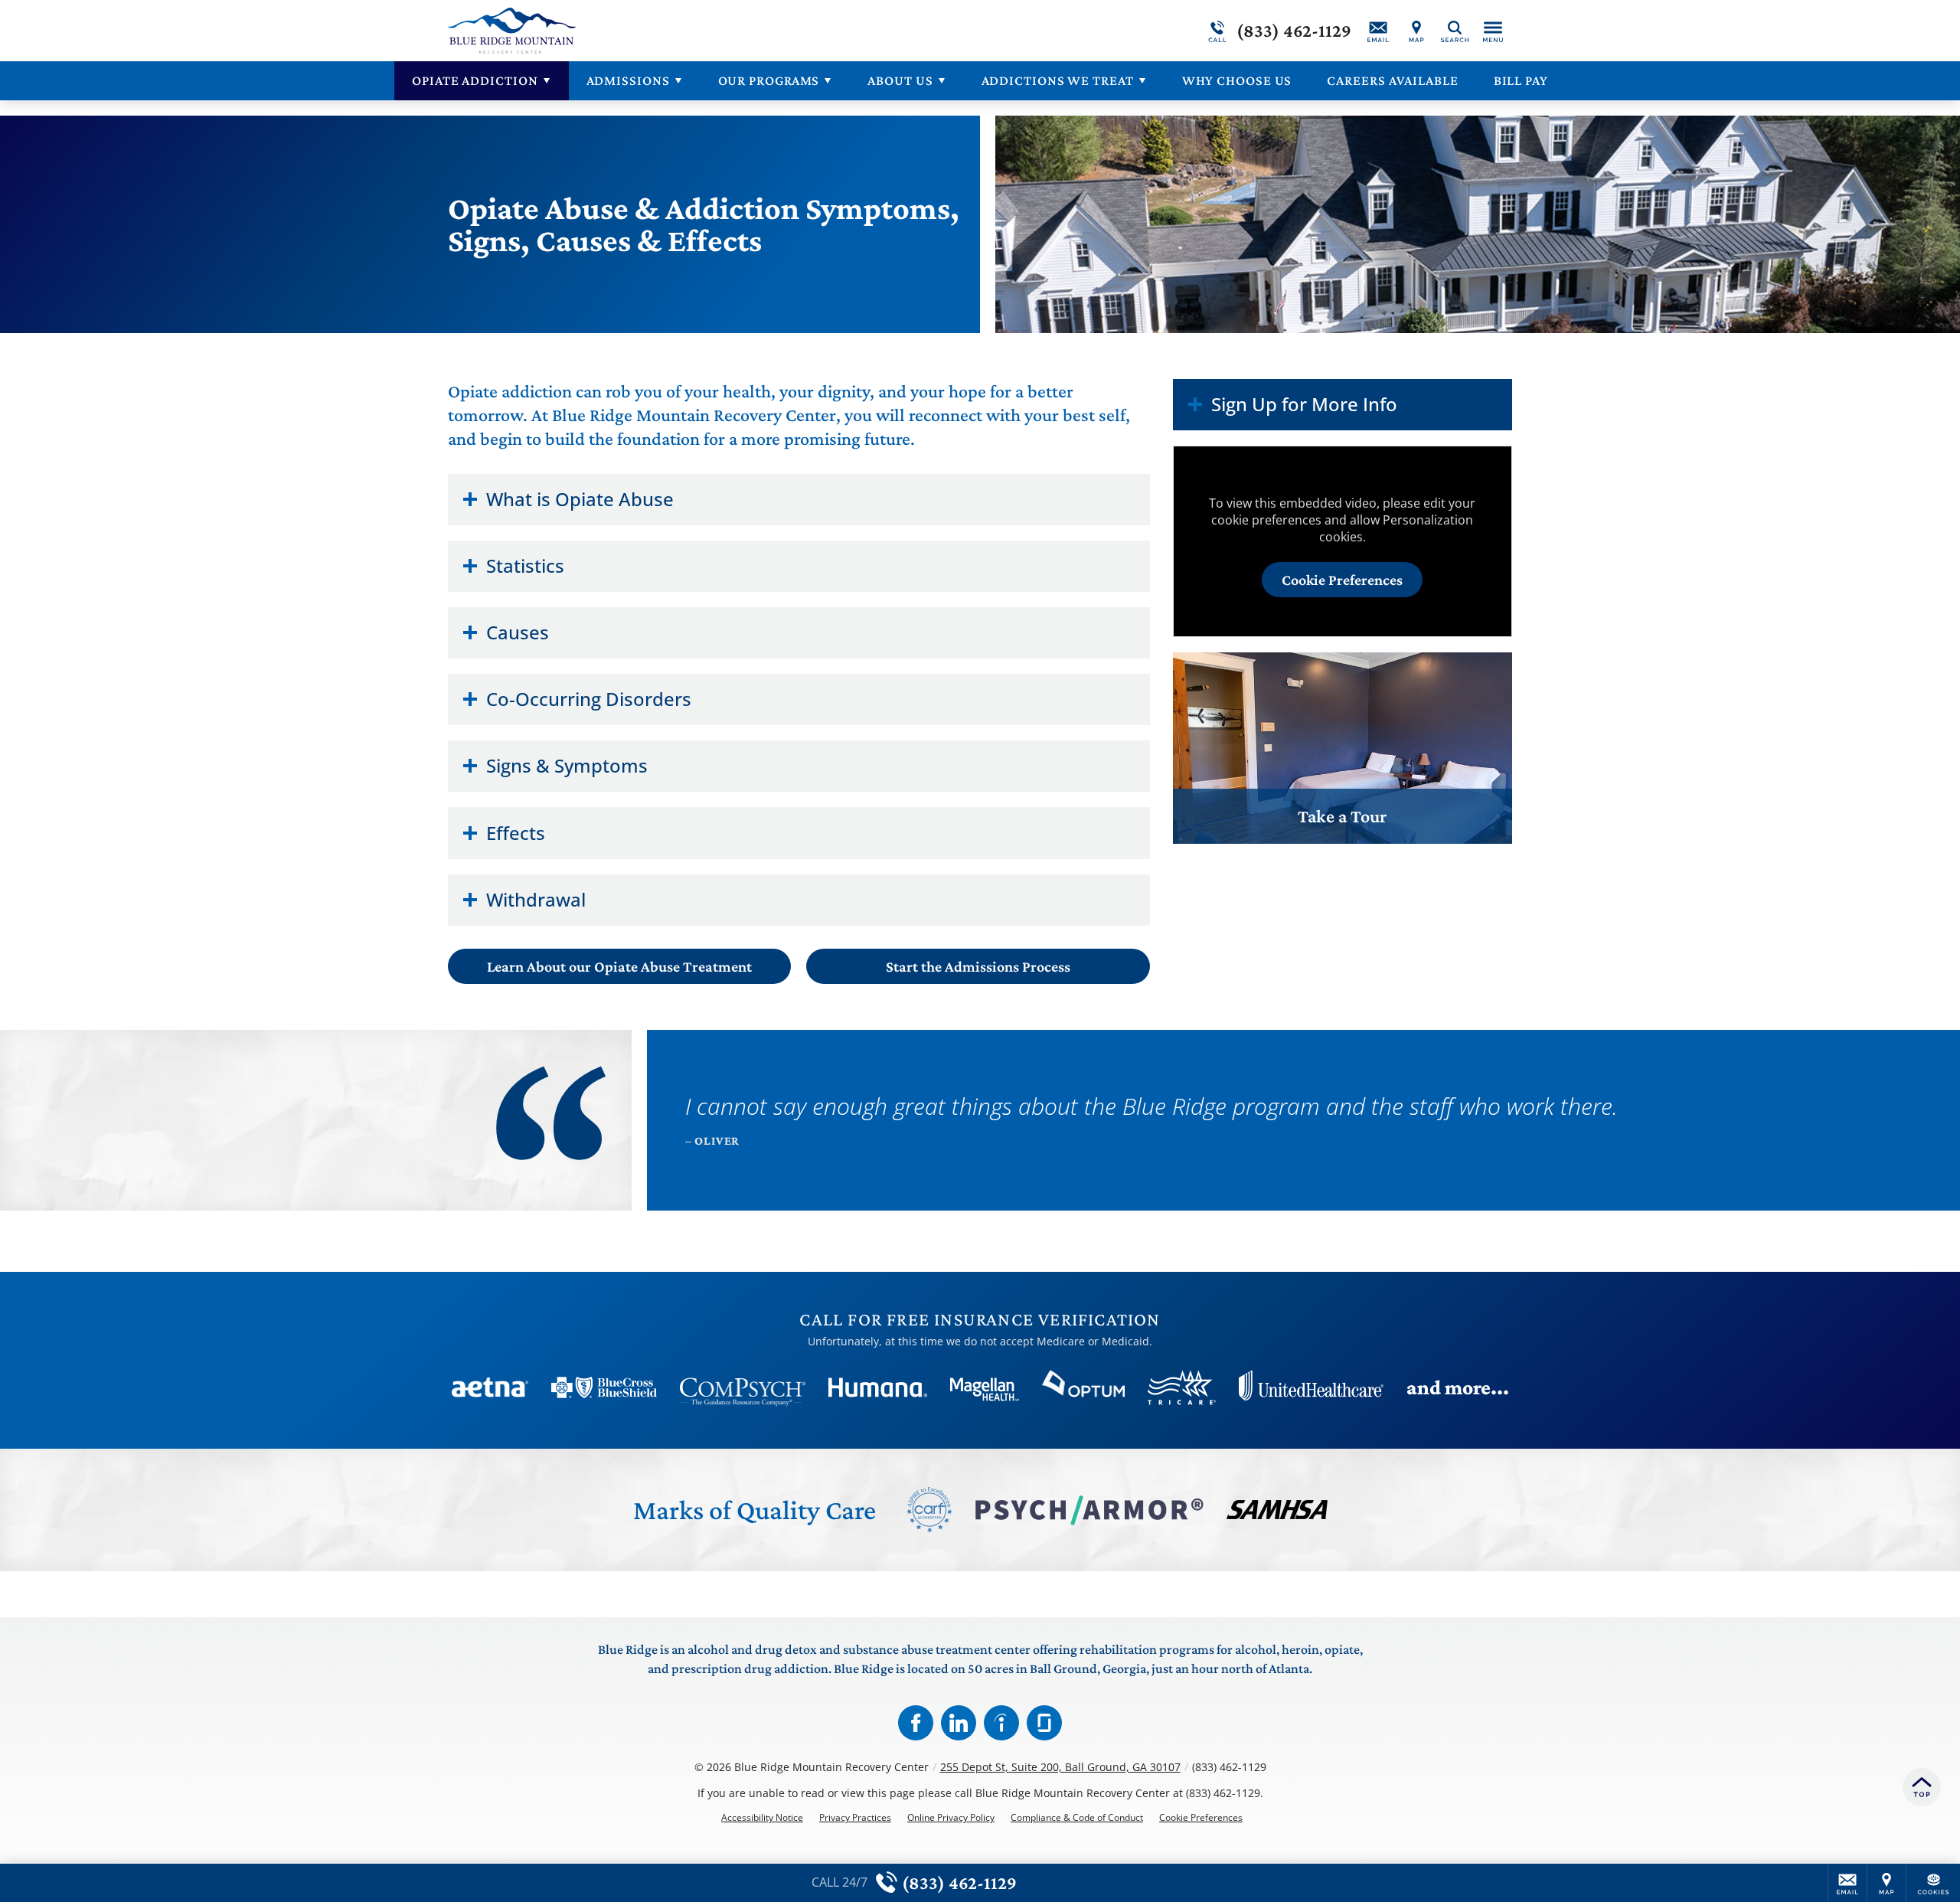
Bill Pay (1521, 80)
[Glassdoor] (1044, 1723)
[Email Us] (1378, 31)
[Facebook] (916, 1723)
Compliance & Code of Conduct (1077, 1818)
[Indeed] (1001, 1723)
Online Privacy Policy (951, 1818)
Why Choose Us (1237, 80)
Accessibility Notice (762, 1818)
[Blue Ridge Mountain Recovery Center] (678, 31)
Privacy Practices (855, 1818)
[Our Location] (1416, 31)
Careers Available (1392, 80)
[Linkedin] (959, 1723)
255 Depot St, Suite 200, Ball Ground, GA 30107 (1060, 1767)
